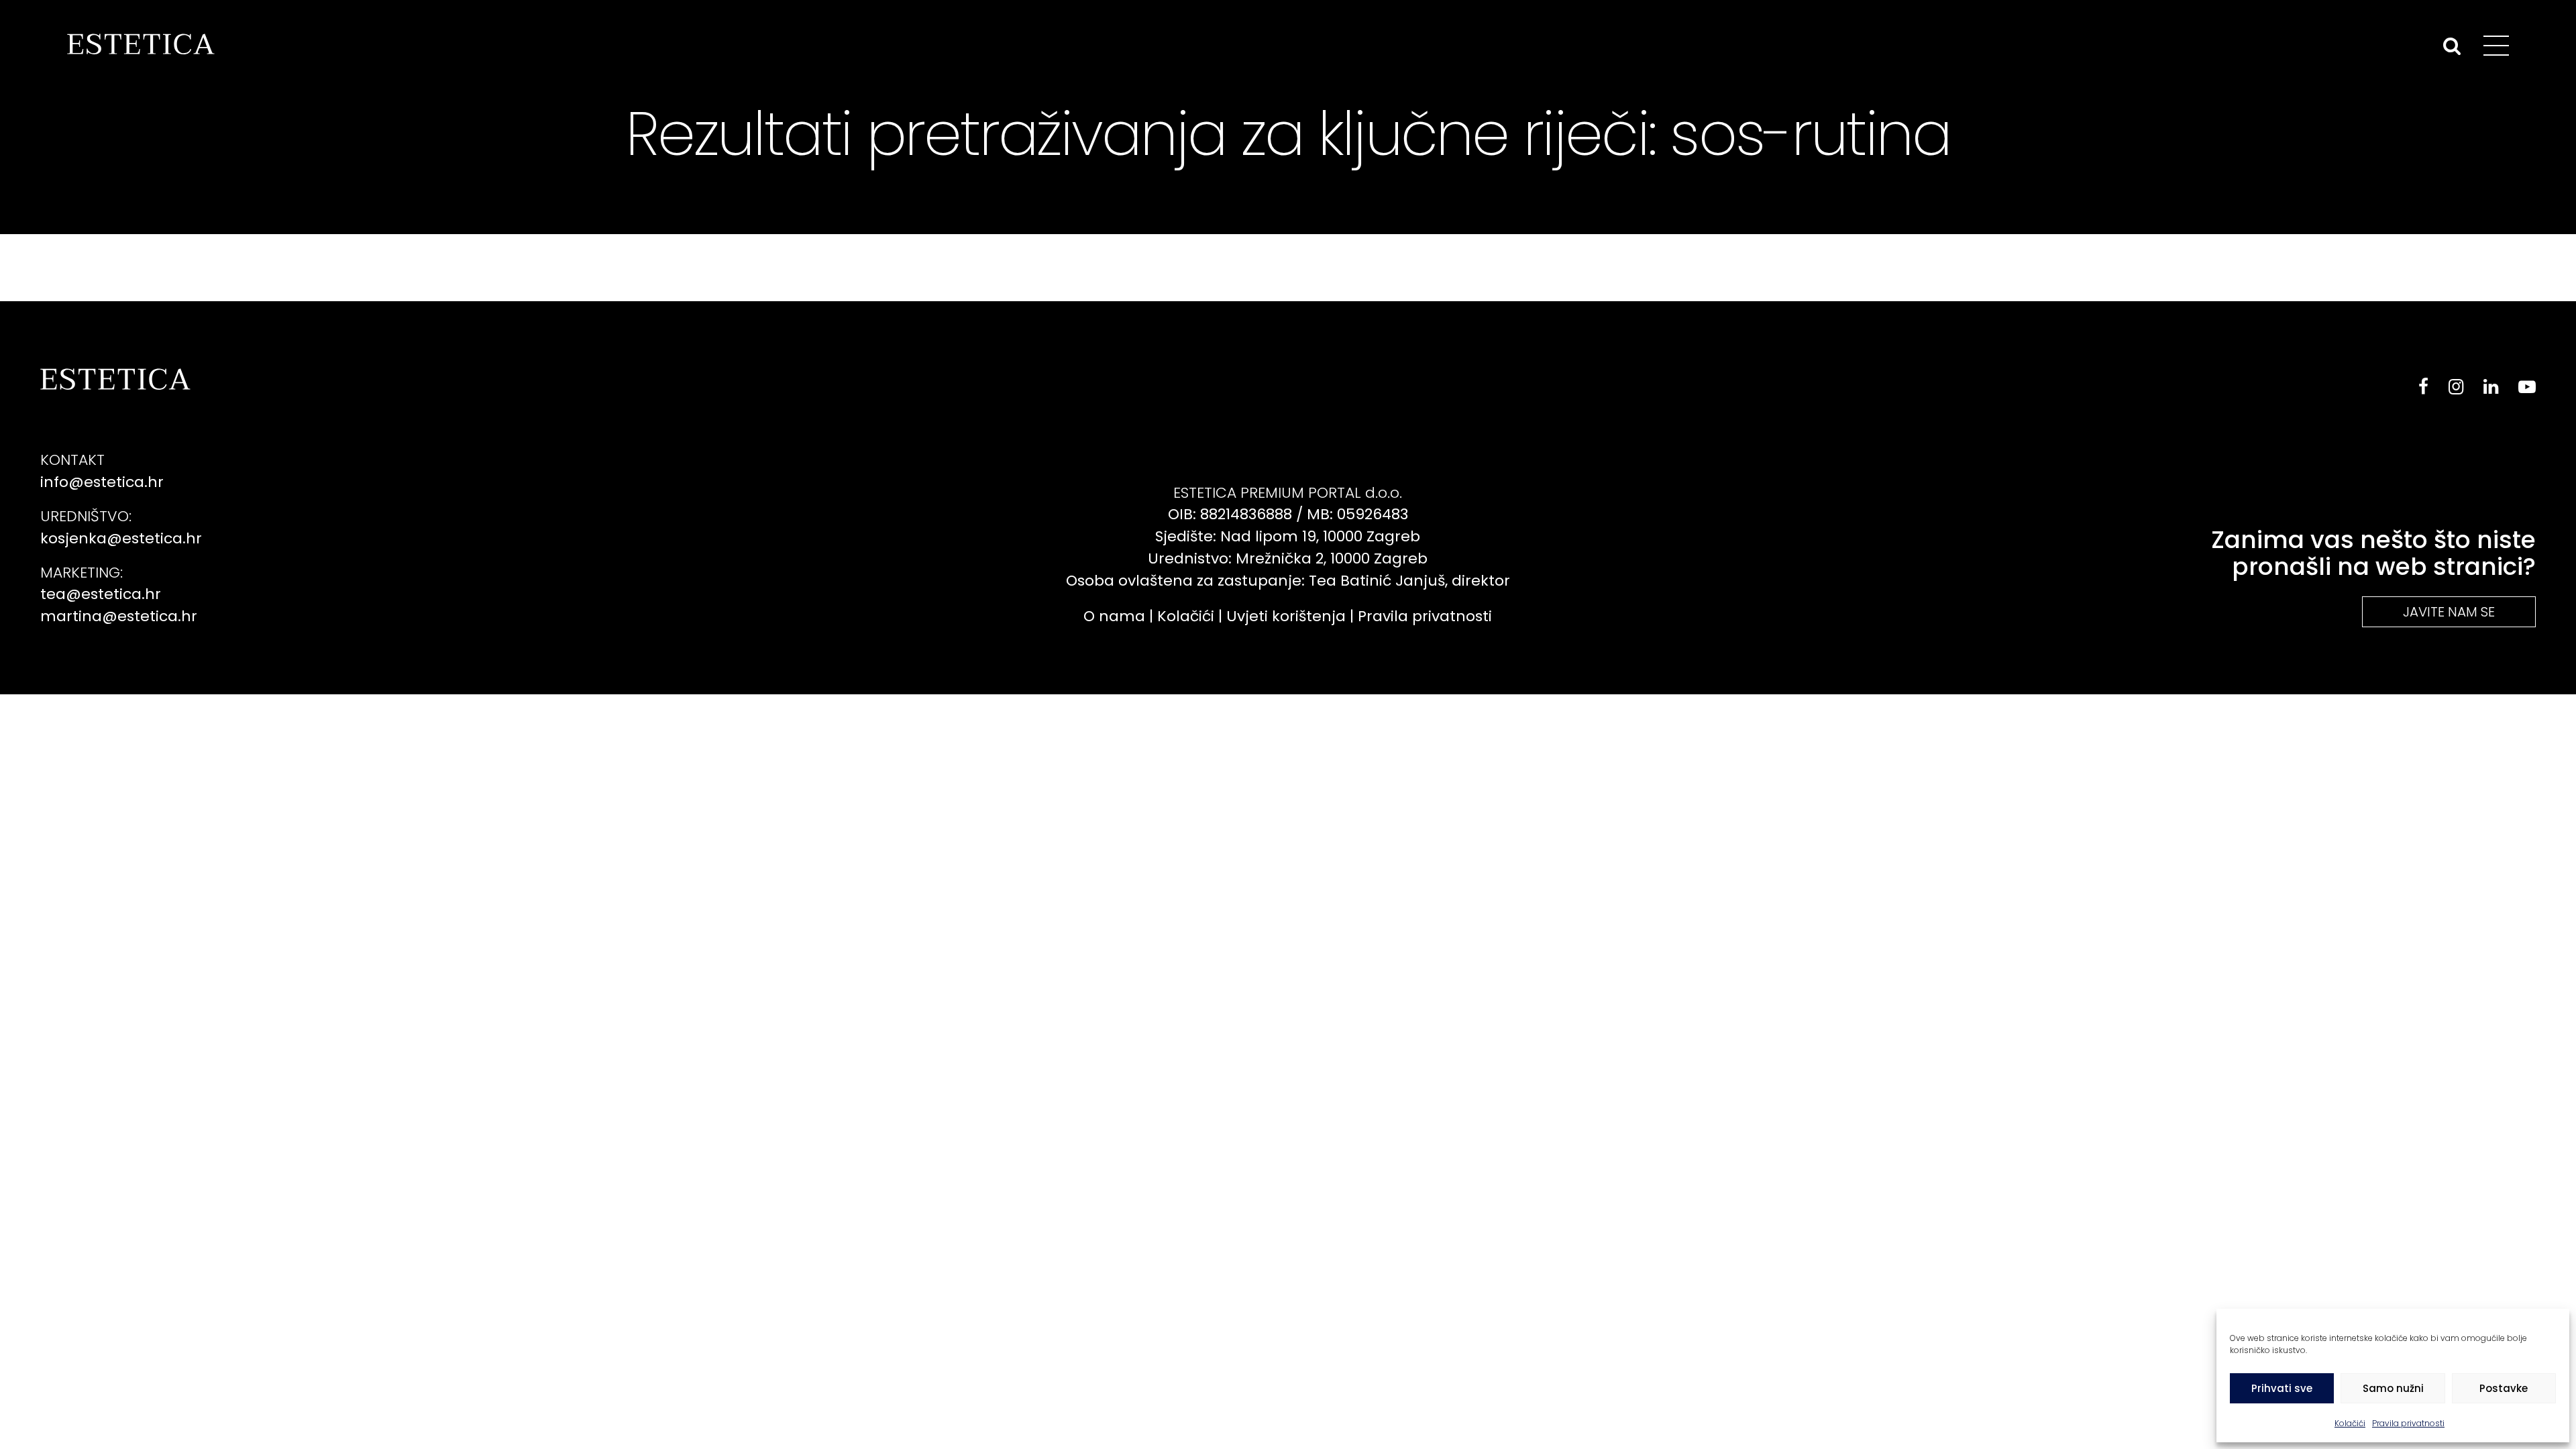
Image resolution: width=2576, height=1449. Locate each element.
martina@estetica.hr (119, 616)
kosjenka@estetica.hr (121, 538)
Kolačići (2350, 1423)
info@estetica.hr (102, 482)
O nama (1114, 616)
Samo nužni (2393, 1388)
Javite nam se (2449, 612)
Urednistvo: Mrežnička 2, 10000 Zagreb (1288, 558)
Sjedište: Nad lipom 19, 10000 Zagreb (1288, 536)
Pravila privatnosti (2408, 1423)
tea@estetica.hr (101, 594)
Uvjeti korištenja (1286, 616)
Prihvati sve (2282, 1388)
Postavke (2504, 1388)
